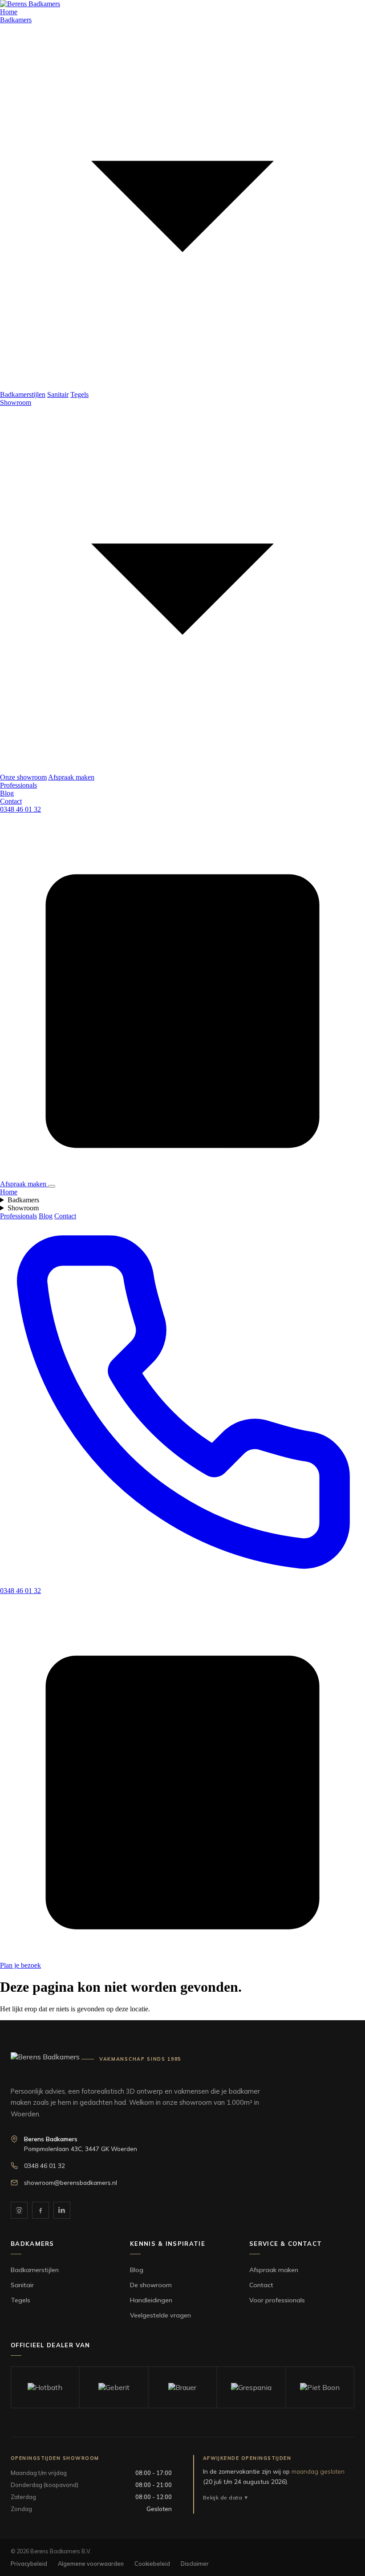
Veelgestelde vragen (160, 2315)
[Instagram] (19, 2210)
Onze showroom (23, 777)
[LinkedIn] (62, 2210)
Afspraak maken (71, 777)
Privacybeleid (29, 2564)
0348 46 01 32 (20, 809)
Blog (7, 793)
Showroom (23, 1208)
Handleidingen (151, 2300)
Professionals (18, 785)
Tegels (79, 394)
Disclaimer (195, 2564)
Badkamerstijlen (23, 394)
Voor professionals (277, 2300)
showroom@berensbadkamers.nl (71, 2182)
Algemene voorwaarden (91, 2564)
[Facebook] (41, 2210)
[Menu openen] (52, 1186)
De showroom (151, 2285)
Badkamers (23, 1200)
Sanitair (58, 394)
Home (9, 12)
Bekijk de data (223, 2497)
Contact (11, 801)
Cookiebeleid (152, 2564)
